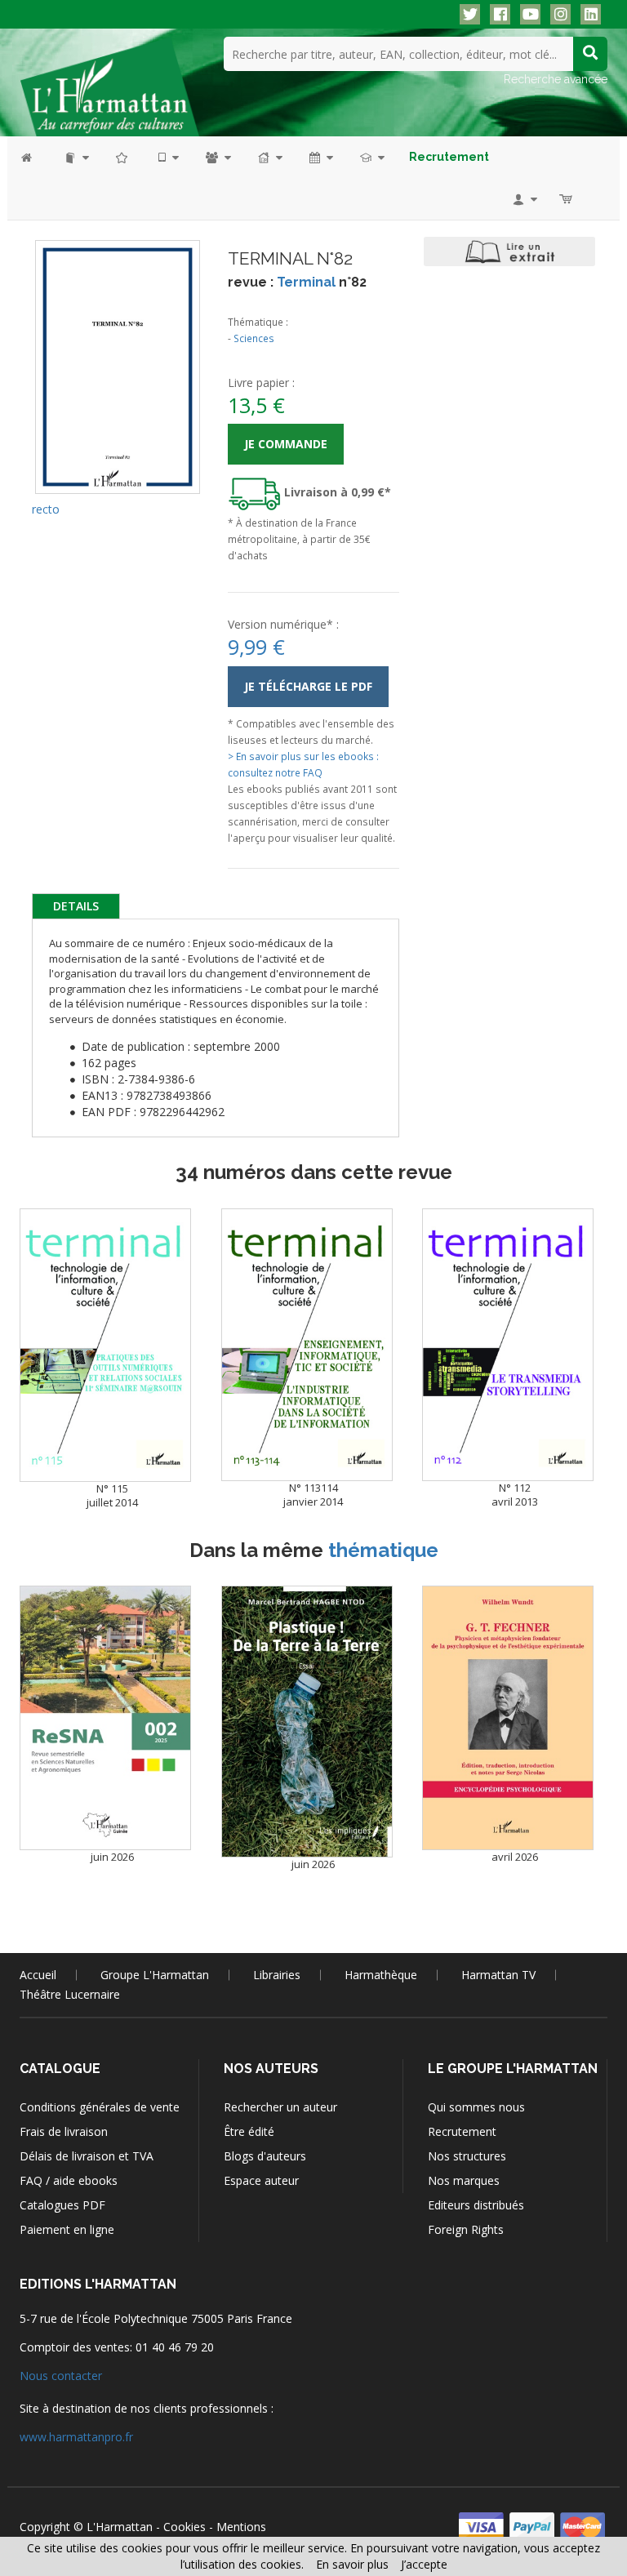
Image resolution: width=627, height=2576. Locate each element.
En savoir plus (352, 2564)
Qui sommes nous (476, 2107)
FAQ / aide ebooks (69, 2180)
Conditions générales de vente (100, 2107)
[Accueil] (35, 157)
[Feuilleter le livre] (509, 251)
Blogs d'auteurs (265, 2156)
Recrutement (462, 2131)
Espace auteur (261, 2180)
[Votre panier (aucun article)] (567, 199)
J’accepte (424, 2564)
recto (46, 509)
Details (76, 906)
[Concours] (371, 157)
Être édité (249, 2131)
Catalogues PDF (62, 2205)
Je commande (286, 444)
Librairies (277, 1975)
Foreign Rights (466, 2229)
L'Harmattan (120, 2527)
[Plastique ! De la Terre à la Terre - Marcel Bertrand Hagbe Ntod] (307, 1722)
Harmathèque (381, 1975)
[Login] (524, 199)
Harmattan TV (498, 1975)
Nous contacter (61, 2376)
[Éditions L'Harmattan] (109, 86)
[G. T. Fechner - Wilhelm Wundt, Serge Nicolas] (508, 1718)
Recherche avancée (556, 79)
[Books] (76, 157)
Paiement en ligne (67, 2229)
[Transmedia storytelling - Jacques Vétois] (508, 1345)
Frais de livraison (64, 2131)
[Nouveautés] (122, 157)
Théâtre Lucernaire (70, 1994)
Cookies (185, 2527)
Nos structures (467, 2156)
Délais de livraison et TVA (87, 2156)
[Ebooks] (167, 157)
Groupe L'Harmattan (155, 1975)
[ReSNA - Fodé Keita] (105, 1718)
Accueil (38, 1975)
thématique (383, 1550)
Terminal (306, 282)
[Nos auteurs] (217, 157)
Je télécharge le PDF (308, 686)
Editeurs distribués (476, 2205)
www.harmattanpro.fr (76, 2437)
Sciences (254, 338)
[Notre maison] (269, 157)
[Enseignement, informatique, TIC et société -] (307, 1345)
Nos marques (464, 2180)
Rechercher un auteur (280, 2107)
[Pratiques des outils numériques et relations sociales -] (105, 1345)
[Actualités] (320, 157)
